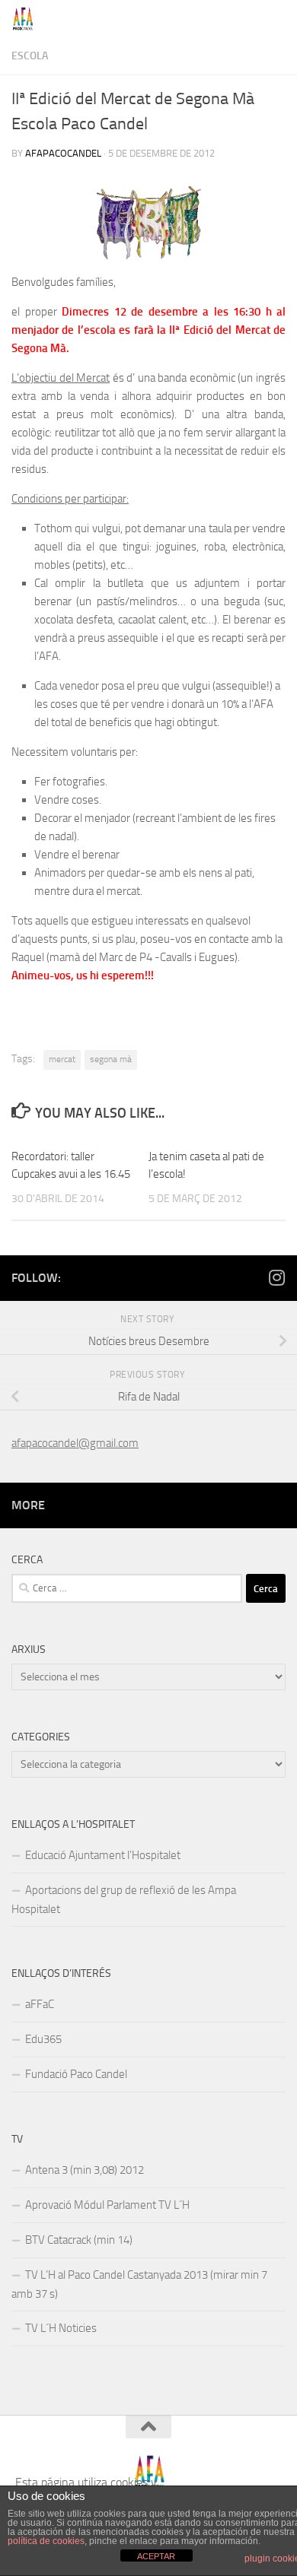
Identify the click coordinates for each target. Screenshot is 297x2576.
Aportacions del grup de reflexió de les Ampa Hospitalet (124, 1900)
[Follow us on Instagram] (276, 1277)
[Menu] (278, 19)
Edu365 (43, 2039)
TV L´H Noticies (61, 2328)
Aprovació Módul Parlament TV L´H (107, 2205)
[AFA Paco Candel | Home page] (27, 19)
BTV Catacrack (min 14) (79, 2240)
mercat (62, 1059)
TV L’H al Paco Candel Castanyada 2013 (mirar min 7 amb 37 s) (139, 2284)
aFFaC (40, 2004)
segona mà (111, 1059)
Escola (30, 56)
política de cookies (46, 2541)
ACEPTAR (156, 2556)
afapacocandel (63, 153)
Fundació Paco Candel (76, 2074)
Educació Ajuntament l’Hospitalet (103, 1855)
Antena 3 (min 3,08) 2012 (85, 2170)
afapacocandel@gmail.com (75, 1443)
